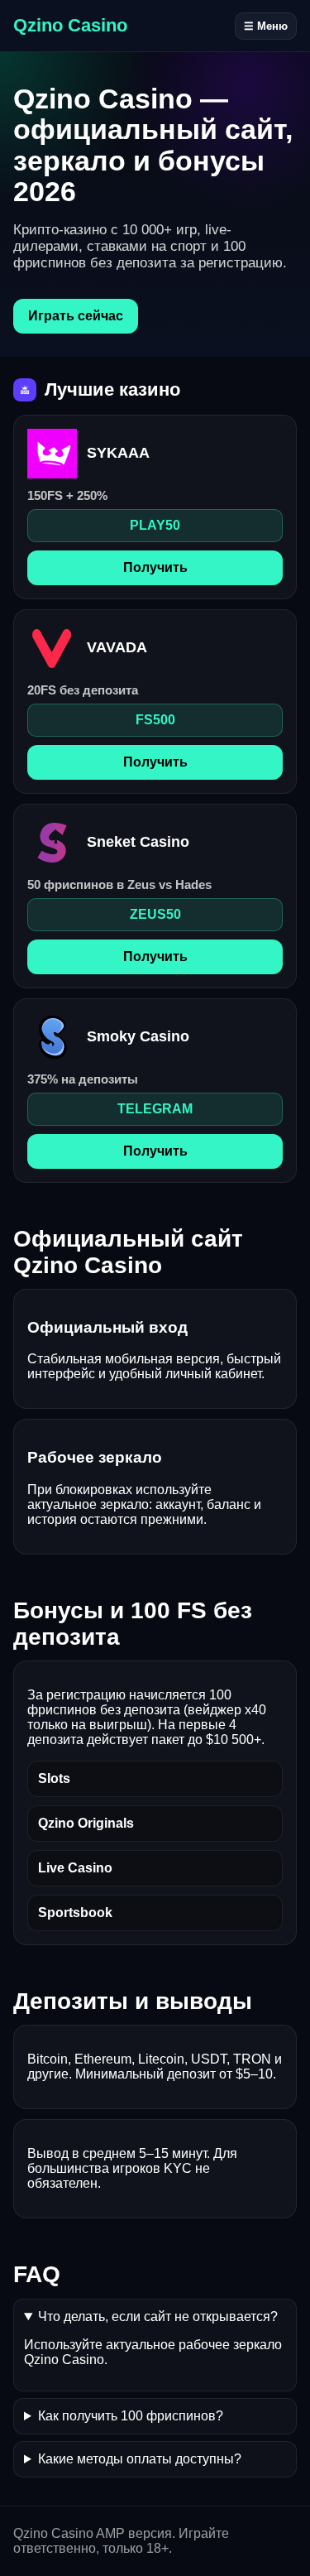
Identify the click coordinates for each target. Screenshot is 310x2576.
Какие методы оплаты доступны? (140, 2459)
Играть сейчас (76, 316)
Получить (155, 567)
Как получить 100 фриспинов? (131, 2416)
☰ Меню (266, 26)
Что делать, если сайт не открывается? (158, 2316)
